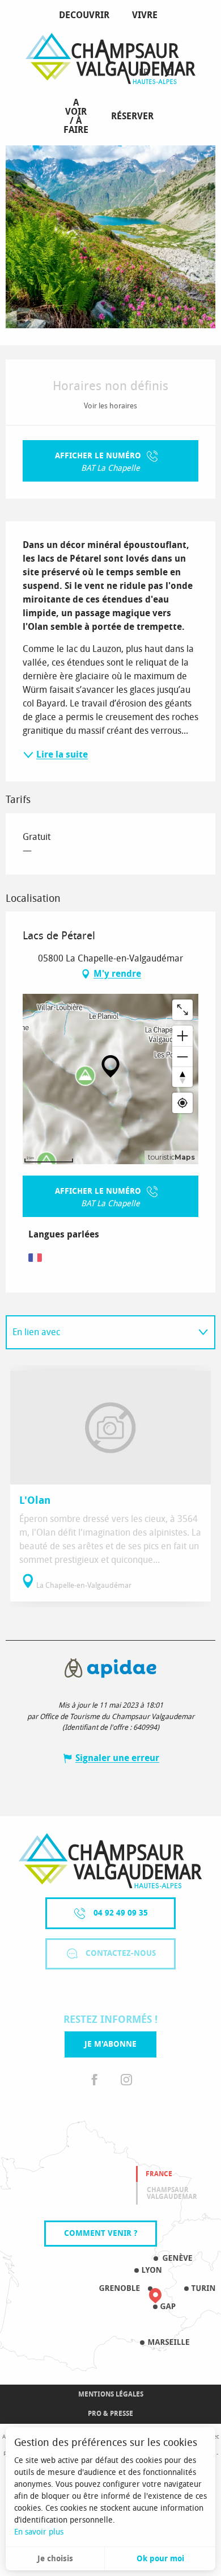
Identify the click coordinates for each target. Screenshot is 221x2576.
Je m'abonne (110, 2044)
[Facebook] (95, 2080)
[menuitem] (86, 15)
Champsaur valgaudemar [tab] (172, 2193)
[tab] (99, 1332)
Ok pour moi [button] (160, 2559)
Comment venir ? (101, 2233)
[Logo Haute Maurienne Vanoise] (110, 1861)
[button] (169, 73)
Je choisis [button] (55, 2559)
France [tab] (159, 2174)
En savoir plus (39, 2532)
